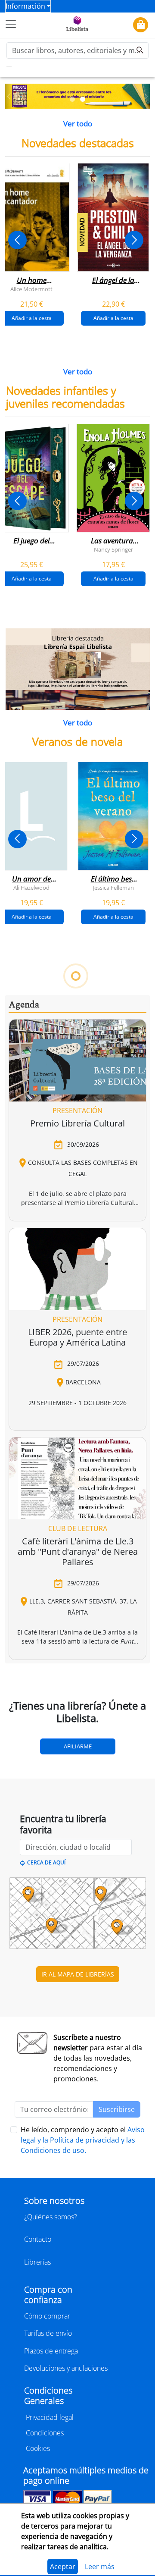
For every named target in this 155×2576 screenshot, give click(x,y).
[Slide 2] (83, 99)
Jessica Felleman (113, 888)
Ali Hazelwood (31, 888)
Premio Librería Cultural (77, 1123)
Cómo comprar (47, 2316)
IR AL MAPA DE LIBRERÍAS (78, 1974)
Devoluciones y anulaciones (66, 2368)
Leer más (100, 2567)
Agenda (24, 1005)
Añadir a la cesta (113, 318)
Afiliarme (78, 1746)
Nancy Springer (113, 549)
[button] (9, 96)
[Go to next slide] (134, 240)
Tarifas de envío (48, 2333)
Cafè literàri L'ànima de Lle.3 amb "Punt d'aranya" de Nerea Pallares (78, 1552)
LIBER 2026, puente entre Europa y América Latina (77, 1337)
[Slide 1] (72, 99)
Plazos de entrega (51, 2351)
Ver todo (78, 124)
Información (25, 6)
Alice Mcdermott (31, 289)
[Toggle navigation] (11, 24)
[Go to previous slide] (17, 240)
